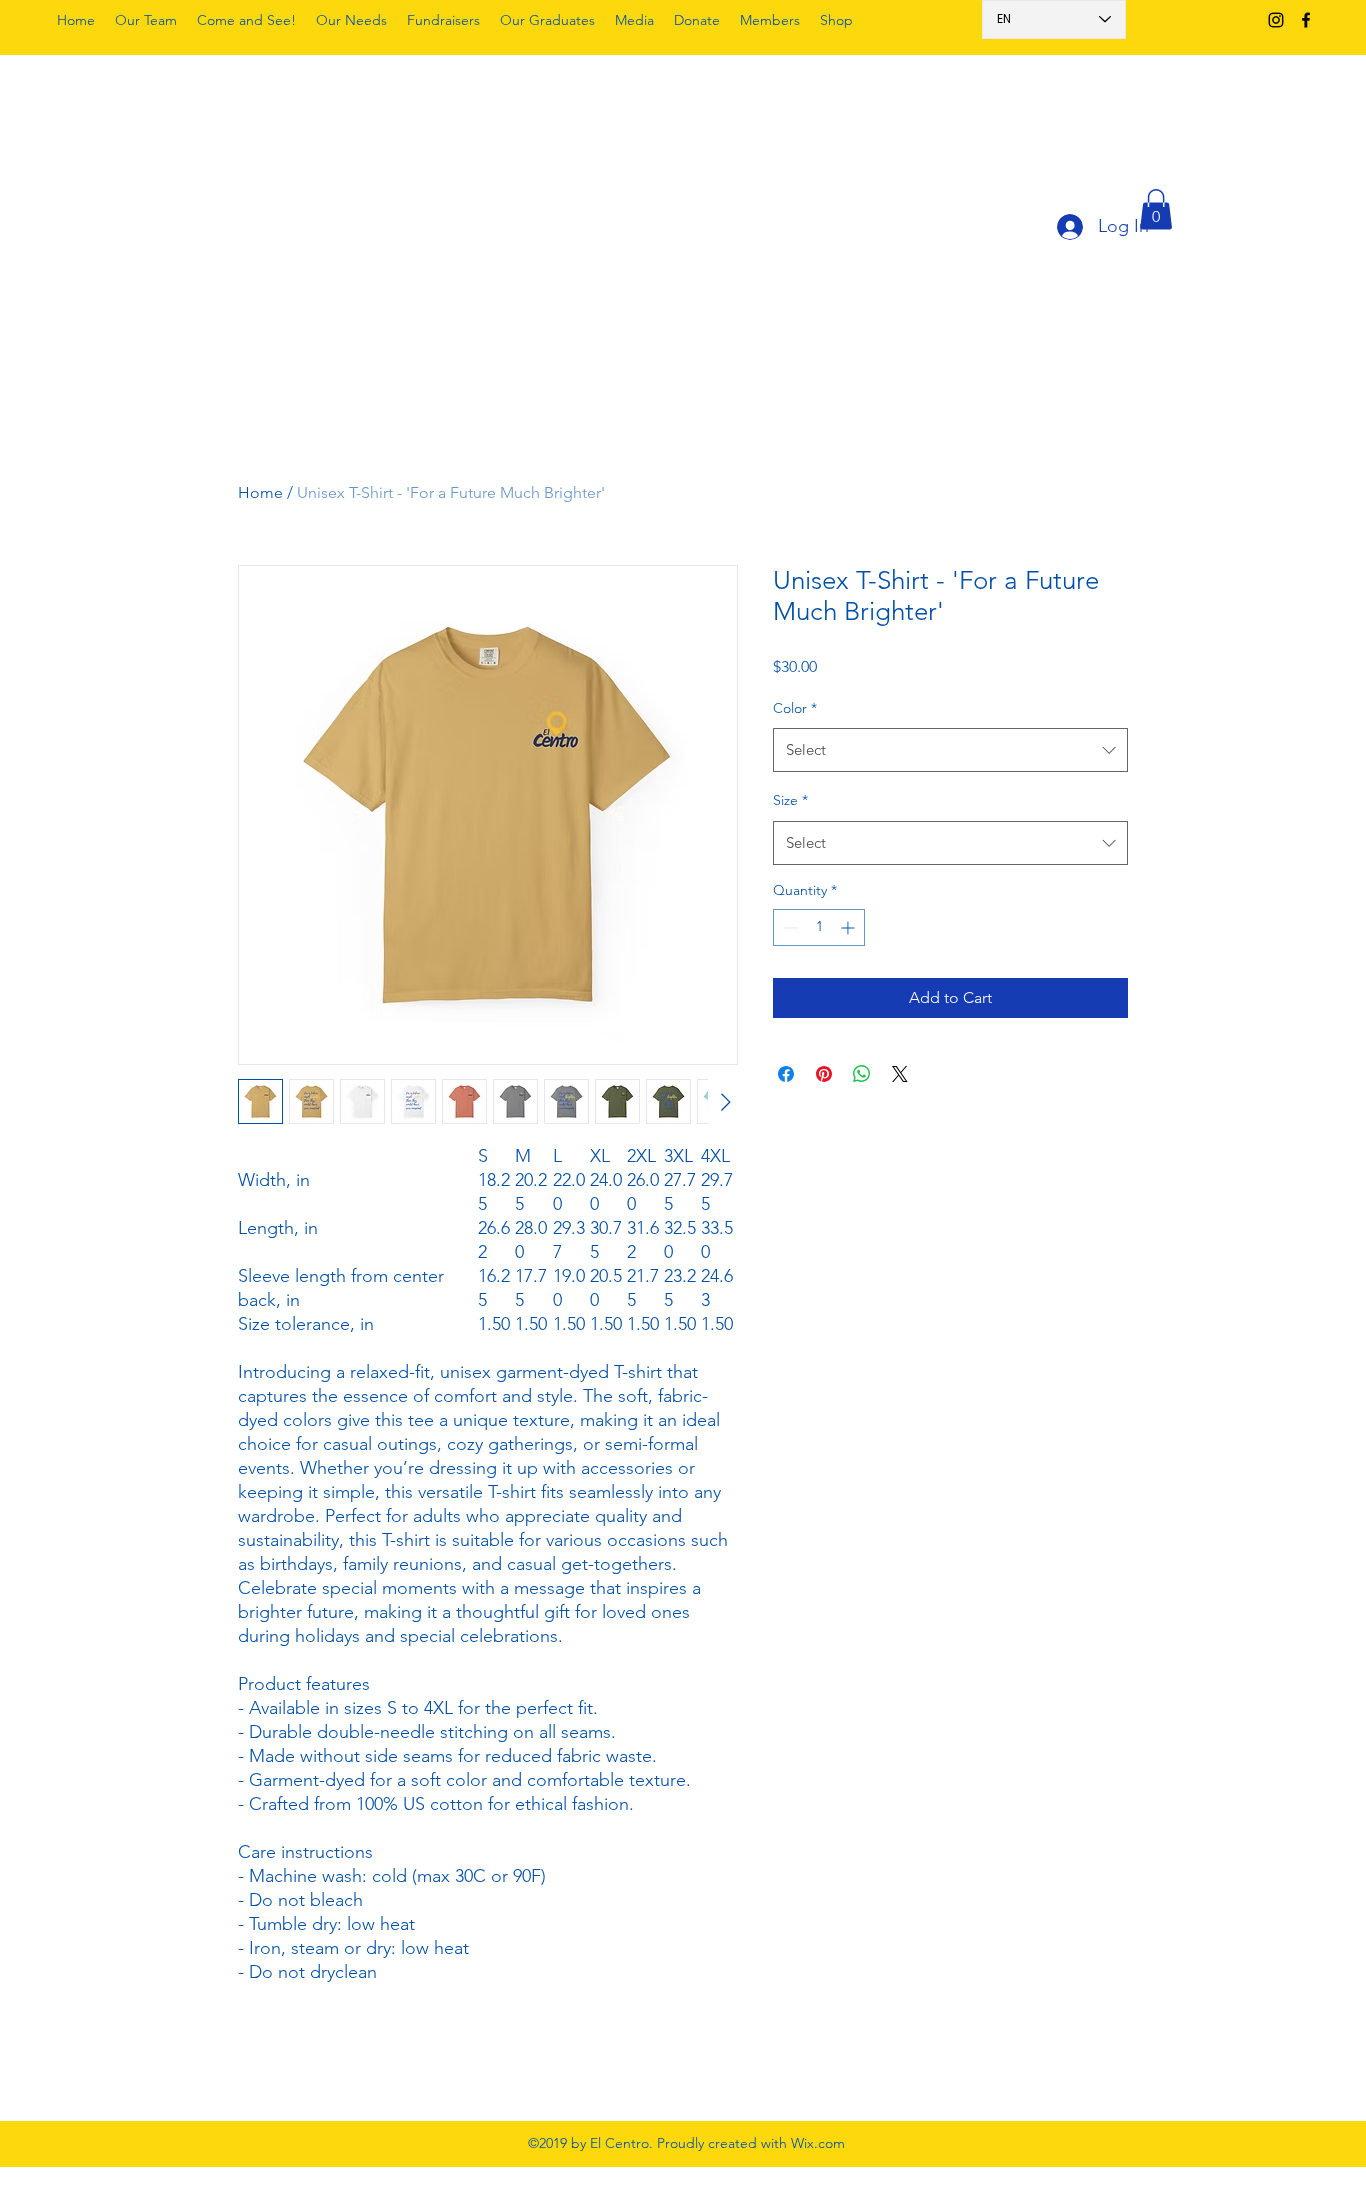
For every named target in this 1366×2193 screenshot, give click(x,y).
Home (260, 492)
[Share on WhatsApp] (862, 1074)
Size (790, 800)
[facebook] (1306, 20)
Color (795, 708)
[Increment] (849, 927)
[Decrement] (788, 927)
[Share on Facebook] (786, 1074)
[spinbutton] (819, 927)
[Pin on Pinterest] (824, 1074)
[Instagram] (1276, 20)
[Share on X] (900, 1074)
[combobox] (950, 750)
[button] (1156, 209)
